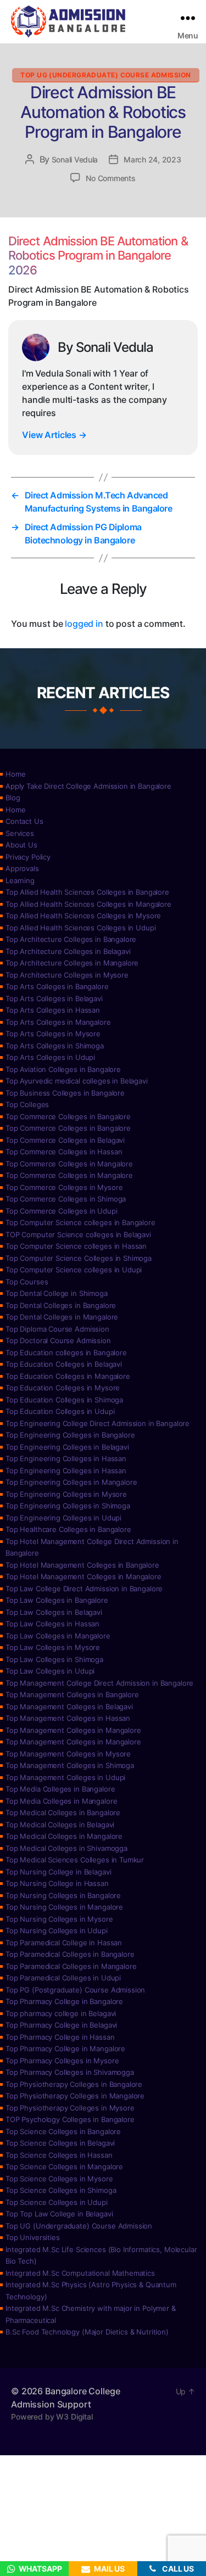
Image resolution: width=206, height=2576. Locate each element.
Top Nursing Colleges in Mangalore (64, 1907)
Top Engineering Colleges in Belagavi (67, 1447)
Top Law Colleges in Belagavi (54, 1612)
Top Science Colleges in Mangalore (64, 2167)
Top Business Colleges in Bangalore (65, 1093)
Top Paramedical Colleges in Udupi (63, 1978)
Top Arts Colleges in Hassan (53, 1010)
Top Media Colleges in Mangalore (61, 1801)
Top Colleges (27, 1104)
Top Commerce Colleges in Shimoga (66, 1199)
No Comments (110, 178)
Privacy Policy (28, 857)
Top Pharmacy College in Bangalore (64, 2001)
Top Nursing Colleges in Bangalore (63, 1895)
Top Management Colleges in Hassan (68, 1718)
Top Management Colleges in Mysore (68, 1754)
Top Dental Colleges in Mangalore (62, 1317)
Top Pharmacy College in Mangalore (65, 2049)
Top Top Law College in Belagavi (59, 2214)
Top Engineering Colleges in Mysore (66, 1494)
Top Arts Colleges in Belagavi (54, 998)
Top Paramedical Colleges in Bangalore (70, 1954)
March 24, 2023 (152, 159)
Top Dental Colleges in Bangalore (61, 1305)
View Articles (54, 435)
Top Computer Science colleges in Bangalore (80, 1222)
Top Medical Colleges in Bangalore (63, 1812)
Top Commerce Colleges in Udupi (62, 1211)
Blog (13, 798)
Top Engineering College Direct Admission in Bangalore (98, 1423)
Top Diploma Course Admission (57, 1329)
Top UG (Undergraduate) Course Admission (105, 75)
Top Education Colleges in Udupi (60, 1411)
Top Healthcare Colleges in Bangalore (68, 1529)
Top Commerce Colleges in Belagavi (65, 1140)
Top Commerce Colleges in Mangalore (69, 1164)
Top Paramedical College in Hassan (64, 1943)
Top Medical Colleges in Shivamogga (66, 1848)
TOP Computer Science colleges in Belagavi (78, 1234)
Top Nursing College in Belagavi (58, 1872)
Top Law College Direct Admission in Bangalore (84, 1589)
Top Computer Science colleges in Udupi (74, 1270)
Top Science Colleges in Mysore (59, 2179)
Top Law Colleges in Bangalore (57, 1600)
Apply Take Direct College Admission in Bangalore (88, 786)
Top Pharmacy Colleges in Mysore (62, 2061)
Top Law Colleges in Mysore (53, 1647)
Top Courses (27, 1282)
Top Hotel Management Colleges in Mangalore (83, 1576)
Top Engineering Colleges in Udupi (63, 1518)
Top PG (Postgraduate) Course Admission (75, 1990)
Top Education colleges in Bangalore (66, 1352)
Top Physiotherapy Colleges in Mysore (70, 2108)
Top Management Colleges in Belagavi (69, 1707)
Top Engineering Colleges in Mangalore (71, 1482)
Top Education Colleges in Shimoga (64, 1400)
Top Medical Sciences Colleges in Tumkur (75, 1860)
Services (20, 833)
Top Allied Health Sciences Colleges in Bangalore (87, 892)
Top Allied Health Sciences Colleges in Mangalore (88, 904)
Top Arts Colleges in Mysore (53, 1034)
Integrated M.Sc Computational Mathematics (80, 2273)
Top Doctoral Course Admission (58, 1340)
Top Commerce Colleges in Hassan (64, 1152)
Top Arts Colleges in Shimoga (55, 1046)
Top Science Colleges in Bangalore (63, 2131)
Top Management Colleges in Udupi (65, 1777)
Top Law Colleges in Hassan (52, 1624)
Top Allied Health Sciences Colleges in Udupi (80, 928)
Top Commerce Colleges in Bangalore (68, 1116)
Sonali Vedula (75, 159)
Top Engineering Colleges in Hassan (66, 1458)
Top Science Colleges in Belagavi (60, 2143)
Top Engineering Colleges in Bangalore (70, 1435)
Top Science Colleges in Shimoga (61, 2190)
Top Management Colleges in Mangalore (73, 1730)
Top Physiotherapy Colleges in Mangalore (75, 2096)
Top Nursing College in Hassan (57, 1883)
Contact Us (24, 821)
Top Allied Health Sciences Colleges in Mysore (83, 916)
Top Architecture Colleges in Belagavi (68, 951)
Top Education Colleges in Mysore (63, 1388)
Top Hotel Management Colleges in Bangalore (82, 1565)
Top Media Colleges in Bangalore (60, 1789)
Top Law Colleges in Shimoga (54, 1659)
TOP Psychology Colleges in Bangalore (70, 2119)
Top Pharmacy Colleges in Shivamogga (70, 2072)
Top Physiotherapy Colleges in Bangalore (74, 2084)
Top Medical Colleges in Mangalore (64, 1836)
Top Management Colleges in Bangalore (72, 1694)
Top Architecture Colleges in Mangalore (72, 963)
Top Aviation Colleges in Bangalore (63, 1069)
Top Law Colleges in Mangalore (58, 1636)
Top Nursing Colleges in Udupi (57, 1930)
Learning (20, 880)
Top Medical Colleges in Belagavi (60, 1825)
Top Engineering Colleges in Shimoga (68, 1506)
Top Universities (33, 2237)
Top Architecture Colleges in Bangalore (71, 939)
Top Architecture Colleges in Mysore (67, 975)
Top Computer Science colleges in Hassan (76, 1246)
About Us (21, 845)
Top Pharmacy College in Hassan (60, 2037)
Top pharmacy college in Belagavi (61, 2013)
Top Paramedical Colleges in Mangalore (71, 1966)
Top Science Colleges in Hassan (59, 2155)
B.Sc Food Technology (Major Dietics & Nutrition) (87, 2332)
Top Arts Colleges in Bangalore (57, 986)
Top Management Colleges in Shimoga (70, 1765)
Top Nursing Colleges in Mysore (59, 1919)
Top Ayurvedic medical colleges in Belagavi (77, 1081)
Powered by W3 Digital (52, 2417)
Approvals (22, 868)
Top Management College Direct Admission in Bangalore (99, 1683)
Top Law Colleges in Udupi (50, 1671)
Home (15, 774)
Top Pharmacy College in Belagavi (61, 2025)
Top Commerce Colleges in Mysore (64, 1187)
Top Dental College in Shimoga (57, 1293)
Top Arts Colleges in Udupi (50, 1057)
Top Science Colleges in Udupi (57, 2202)
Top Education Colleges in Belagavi (64, 1364)
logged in (84, 624)
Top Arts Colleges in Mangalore (58, 1022)
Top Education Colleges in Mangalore (68, 1376)
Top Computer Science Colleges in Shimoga (79, 1258)
